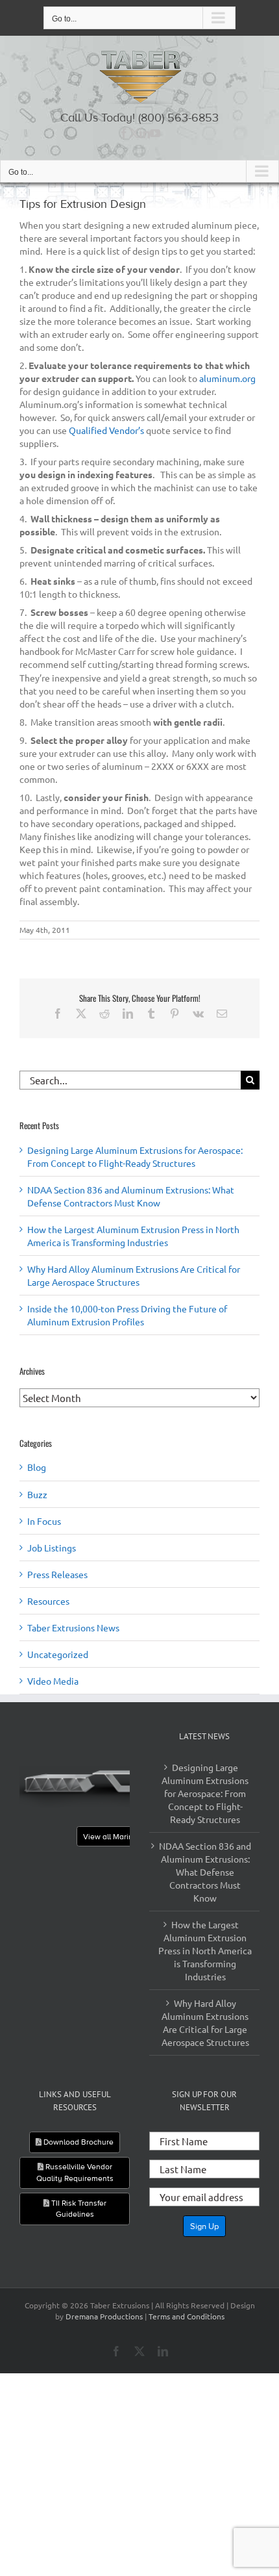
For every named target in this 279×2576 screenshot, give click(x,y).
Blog (37, 1467)
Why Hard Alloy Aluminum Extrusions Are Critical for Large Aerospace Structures (205, 2022)
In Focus (44, 1521)
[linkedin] (145, 133)
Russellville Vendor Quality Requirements (75, 2172)
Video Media (53, 1681)
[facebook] (124, 133)
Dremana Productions (104, 2316)
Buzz (37, 1494)
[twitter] (134, 133)
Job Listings (52, 1548)
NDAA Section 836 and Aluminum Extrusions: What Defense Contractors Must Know (205, 1872)
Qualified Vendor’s (106, 430)
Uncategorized (58, 1654)
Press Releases (57, 1574)
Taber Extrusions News (73, 1627)
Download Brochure (78, 2142)
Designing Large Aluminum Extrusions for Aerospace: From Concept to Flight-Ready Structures (205, 1793)
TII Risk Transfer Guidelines (78, 2209)
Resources (48, 1601)
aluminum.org (227, 378)
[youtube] (155, 133)
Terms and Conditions (187, 2316)
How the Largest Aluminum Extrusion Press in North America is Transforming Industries (205, 1950)
